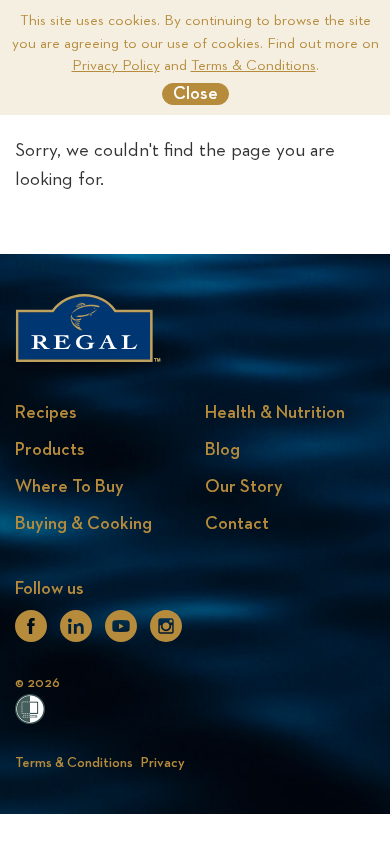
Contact (237, 524)
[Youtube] (121, 633)
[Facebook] (31, 633)
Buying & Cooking (83, 524)
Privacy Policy (116, 65)
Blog (222, 450)
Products (50, 450)
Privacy (163, 763)
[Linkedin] (76, 633)
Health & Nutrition (275, 413)
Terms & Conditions (253, 65)
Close (195, 94)
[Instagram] (166, 633)
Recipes (46, 413)
